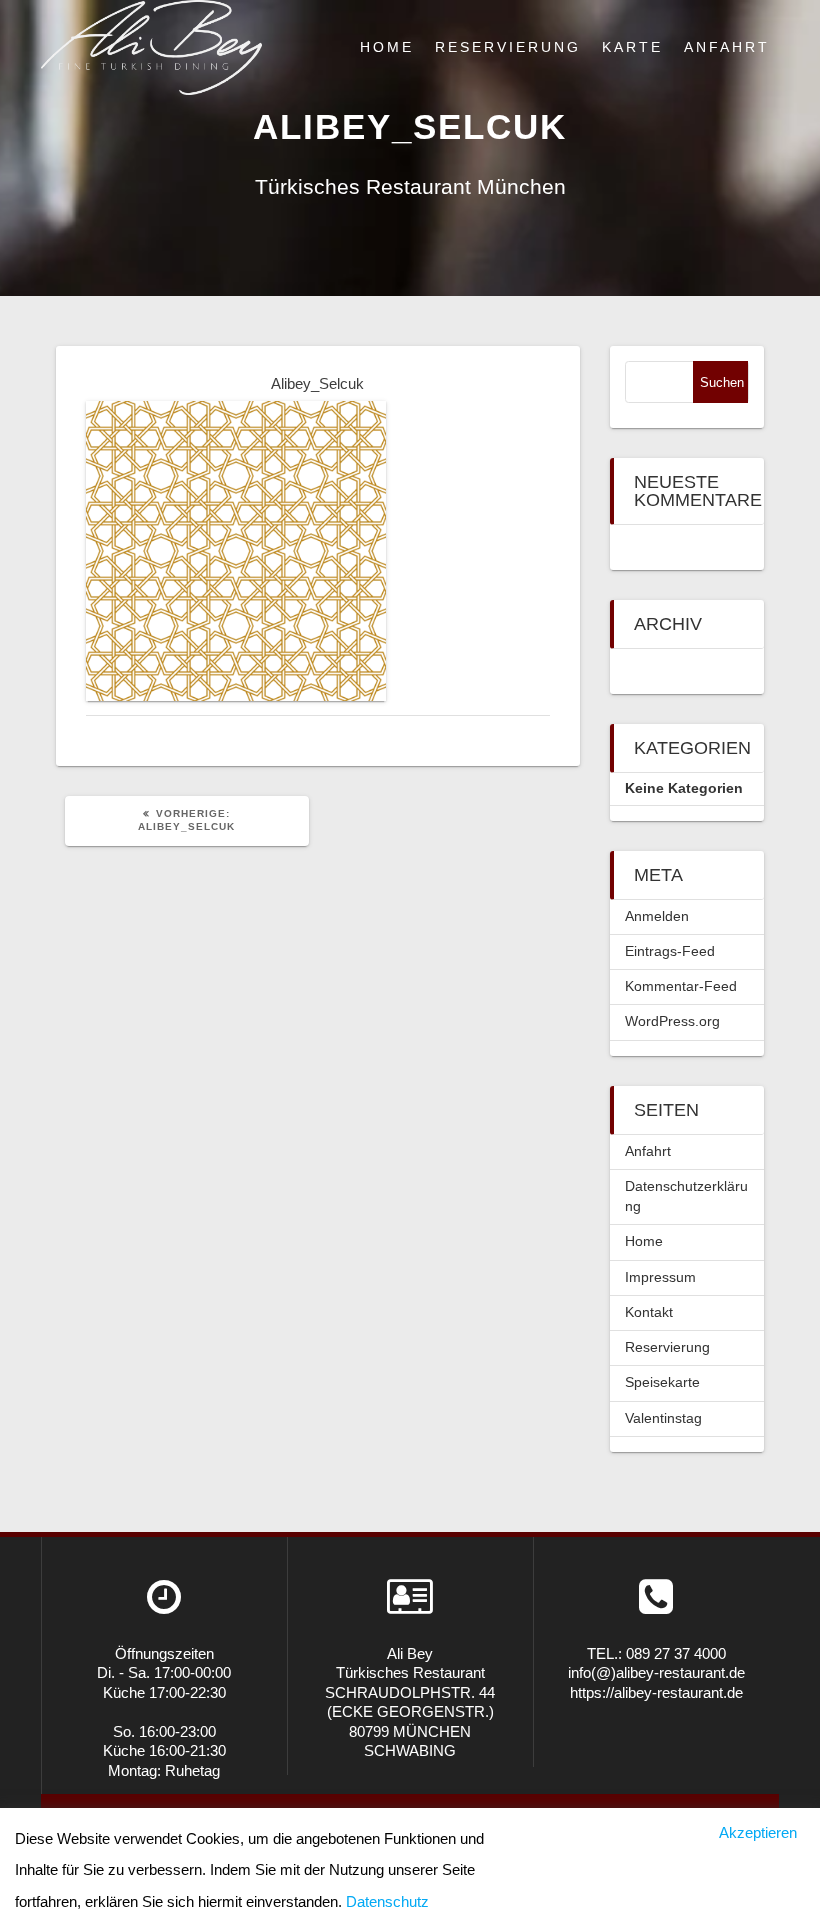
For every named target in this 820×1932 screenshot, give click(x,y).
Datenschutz (387, 1901)
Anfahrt (727, 47)
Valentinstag (663, 1418)
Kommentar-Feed (681, 986)
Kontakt (649, 1312)
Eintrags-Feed (670, 951)
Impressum (660, 1277)
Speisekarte (662, 1382)
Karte (632, 47)
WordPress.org (672, 1021)
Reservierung (508, 47)
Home (387, 47)
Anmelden (657, 916)
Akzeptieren (758, 1832)
